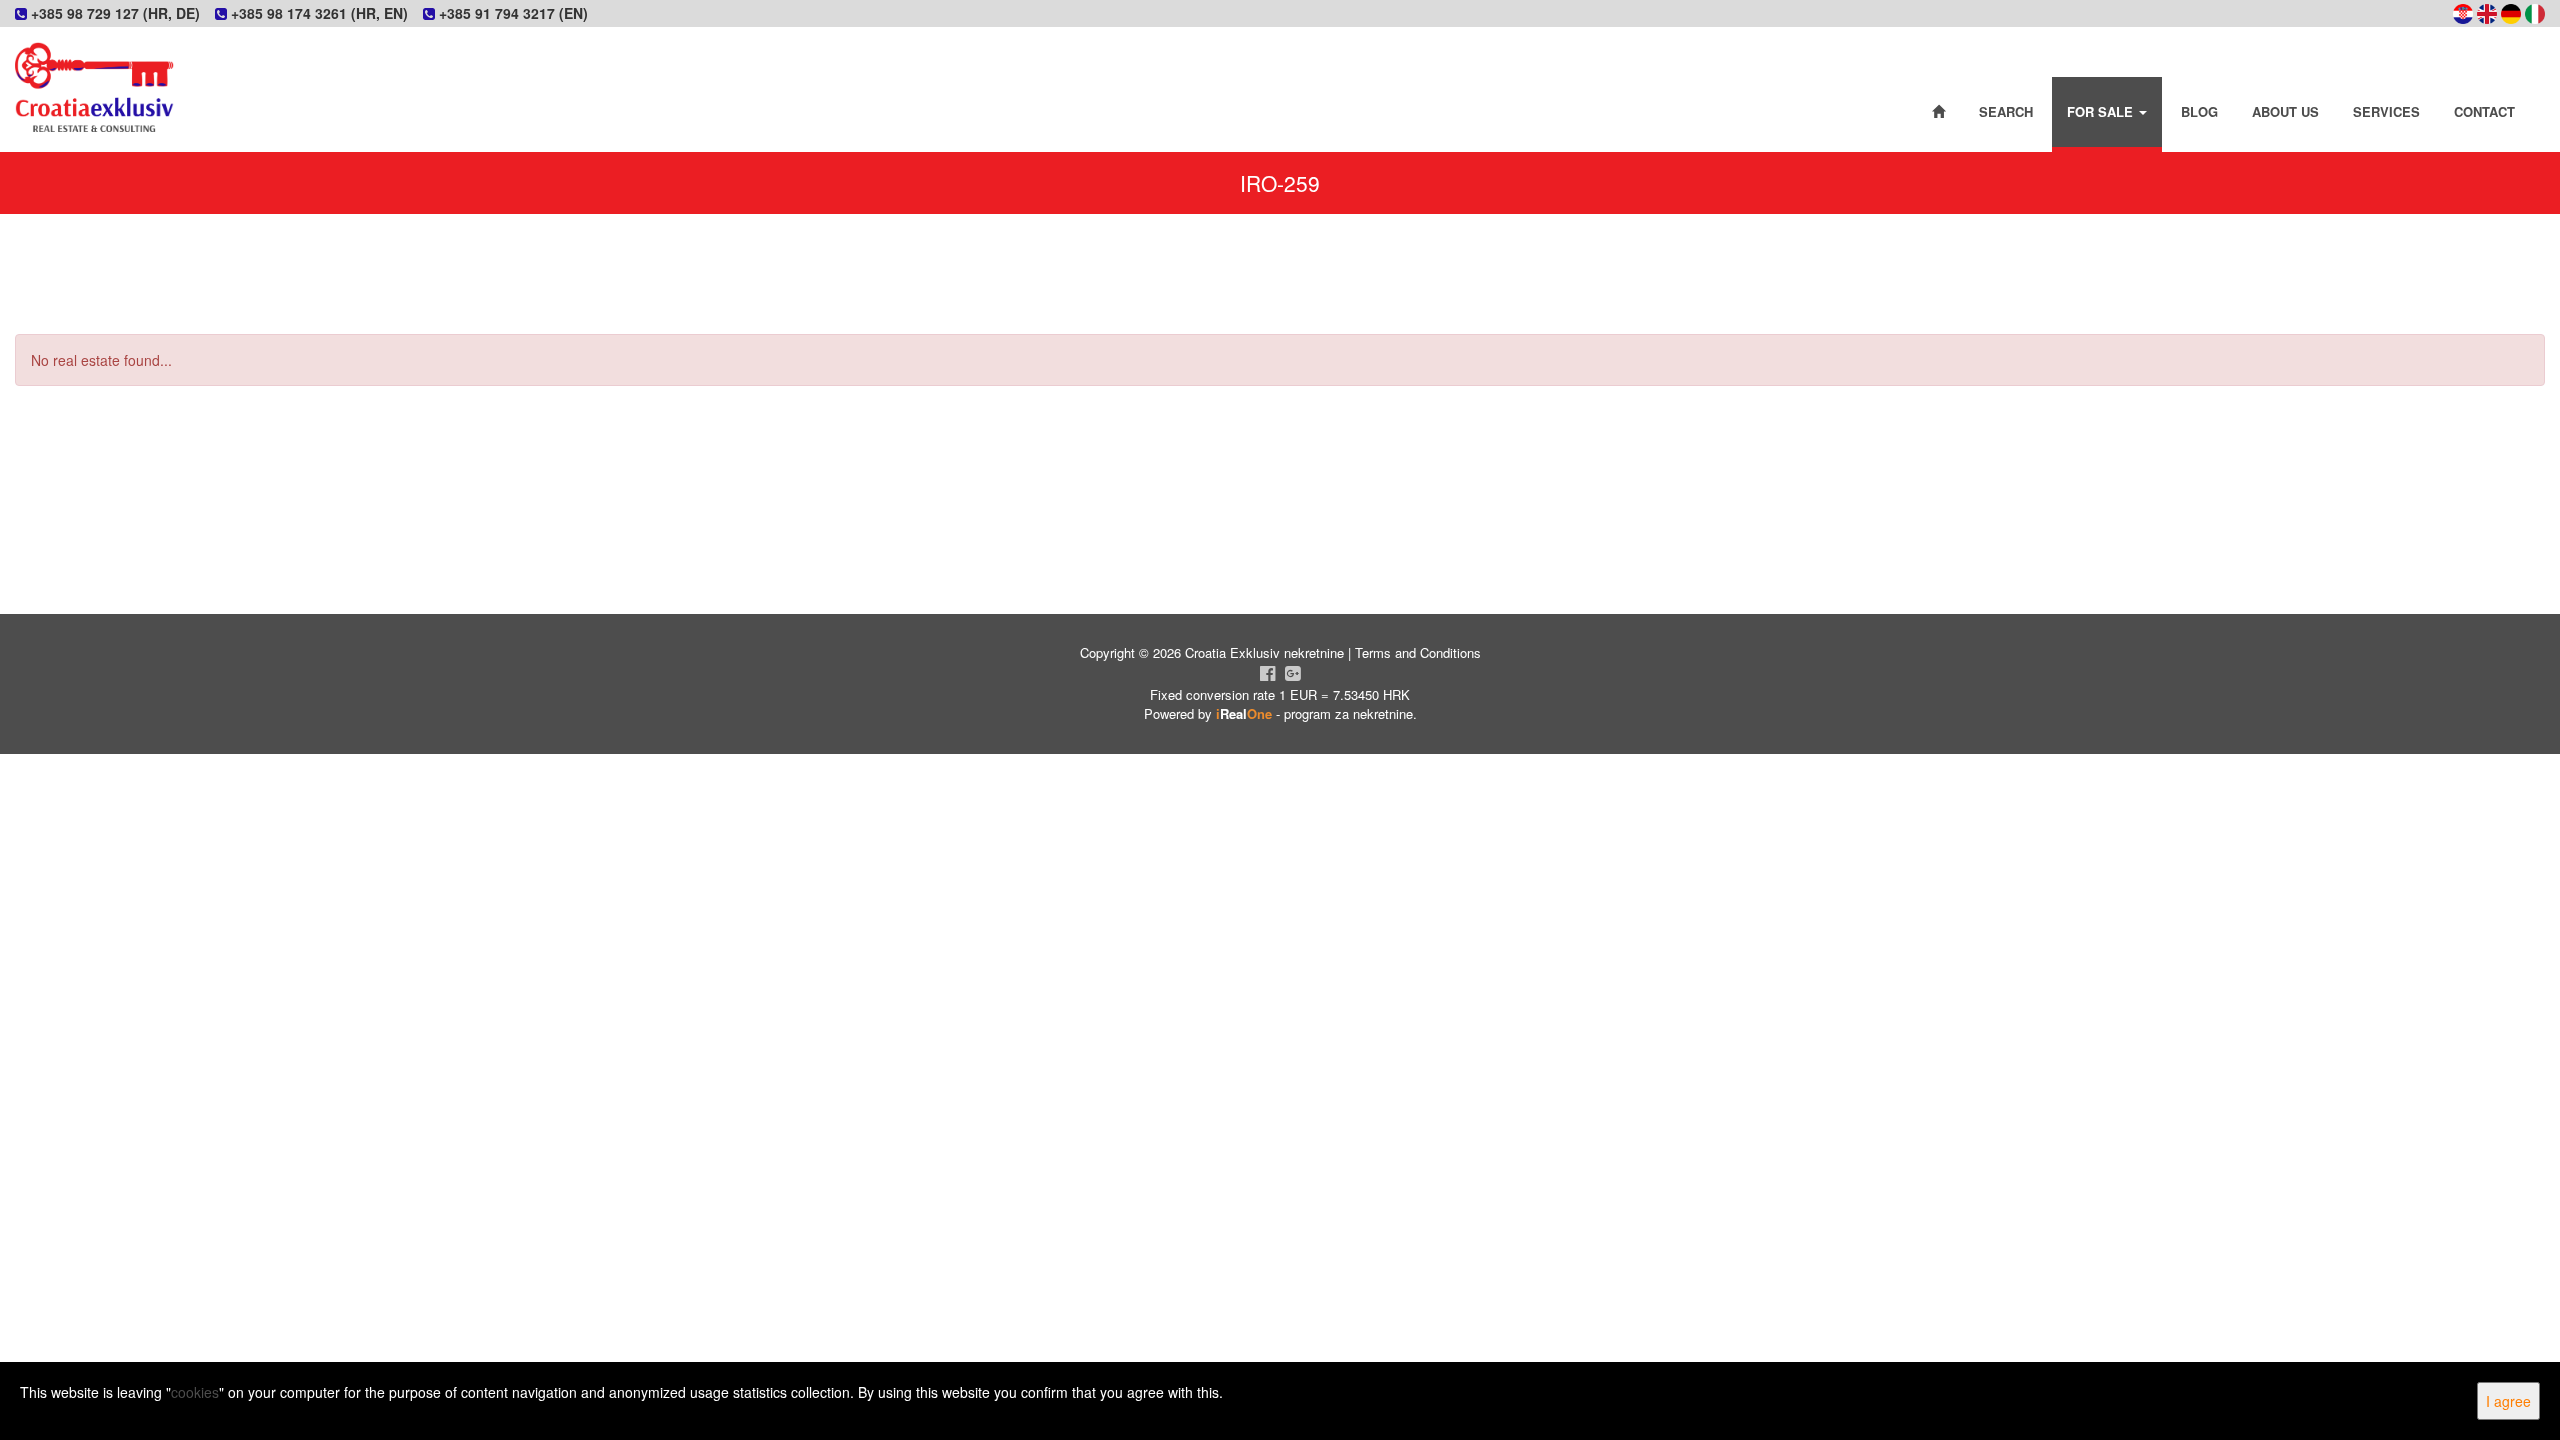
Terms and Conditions (1418, 652)
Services (2386, 111)
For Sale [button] (2102, 111)
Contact (2484, 111)
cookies (195, 1392)
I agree (2508, 1401)
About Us (2285, 111)
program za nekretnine (1348, 713)
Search (2006, 111)
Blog (2199, 111)
